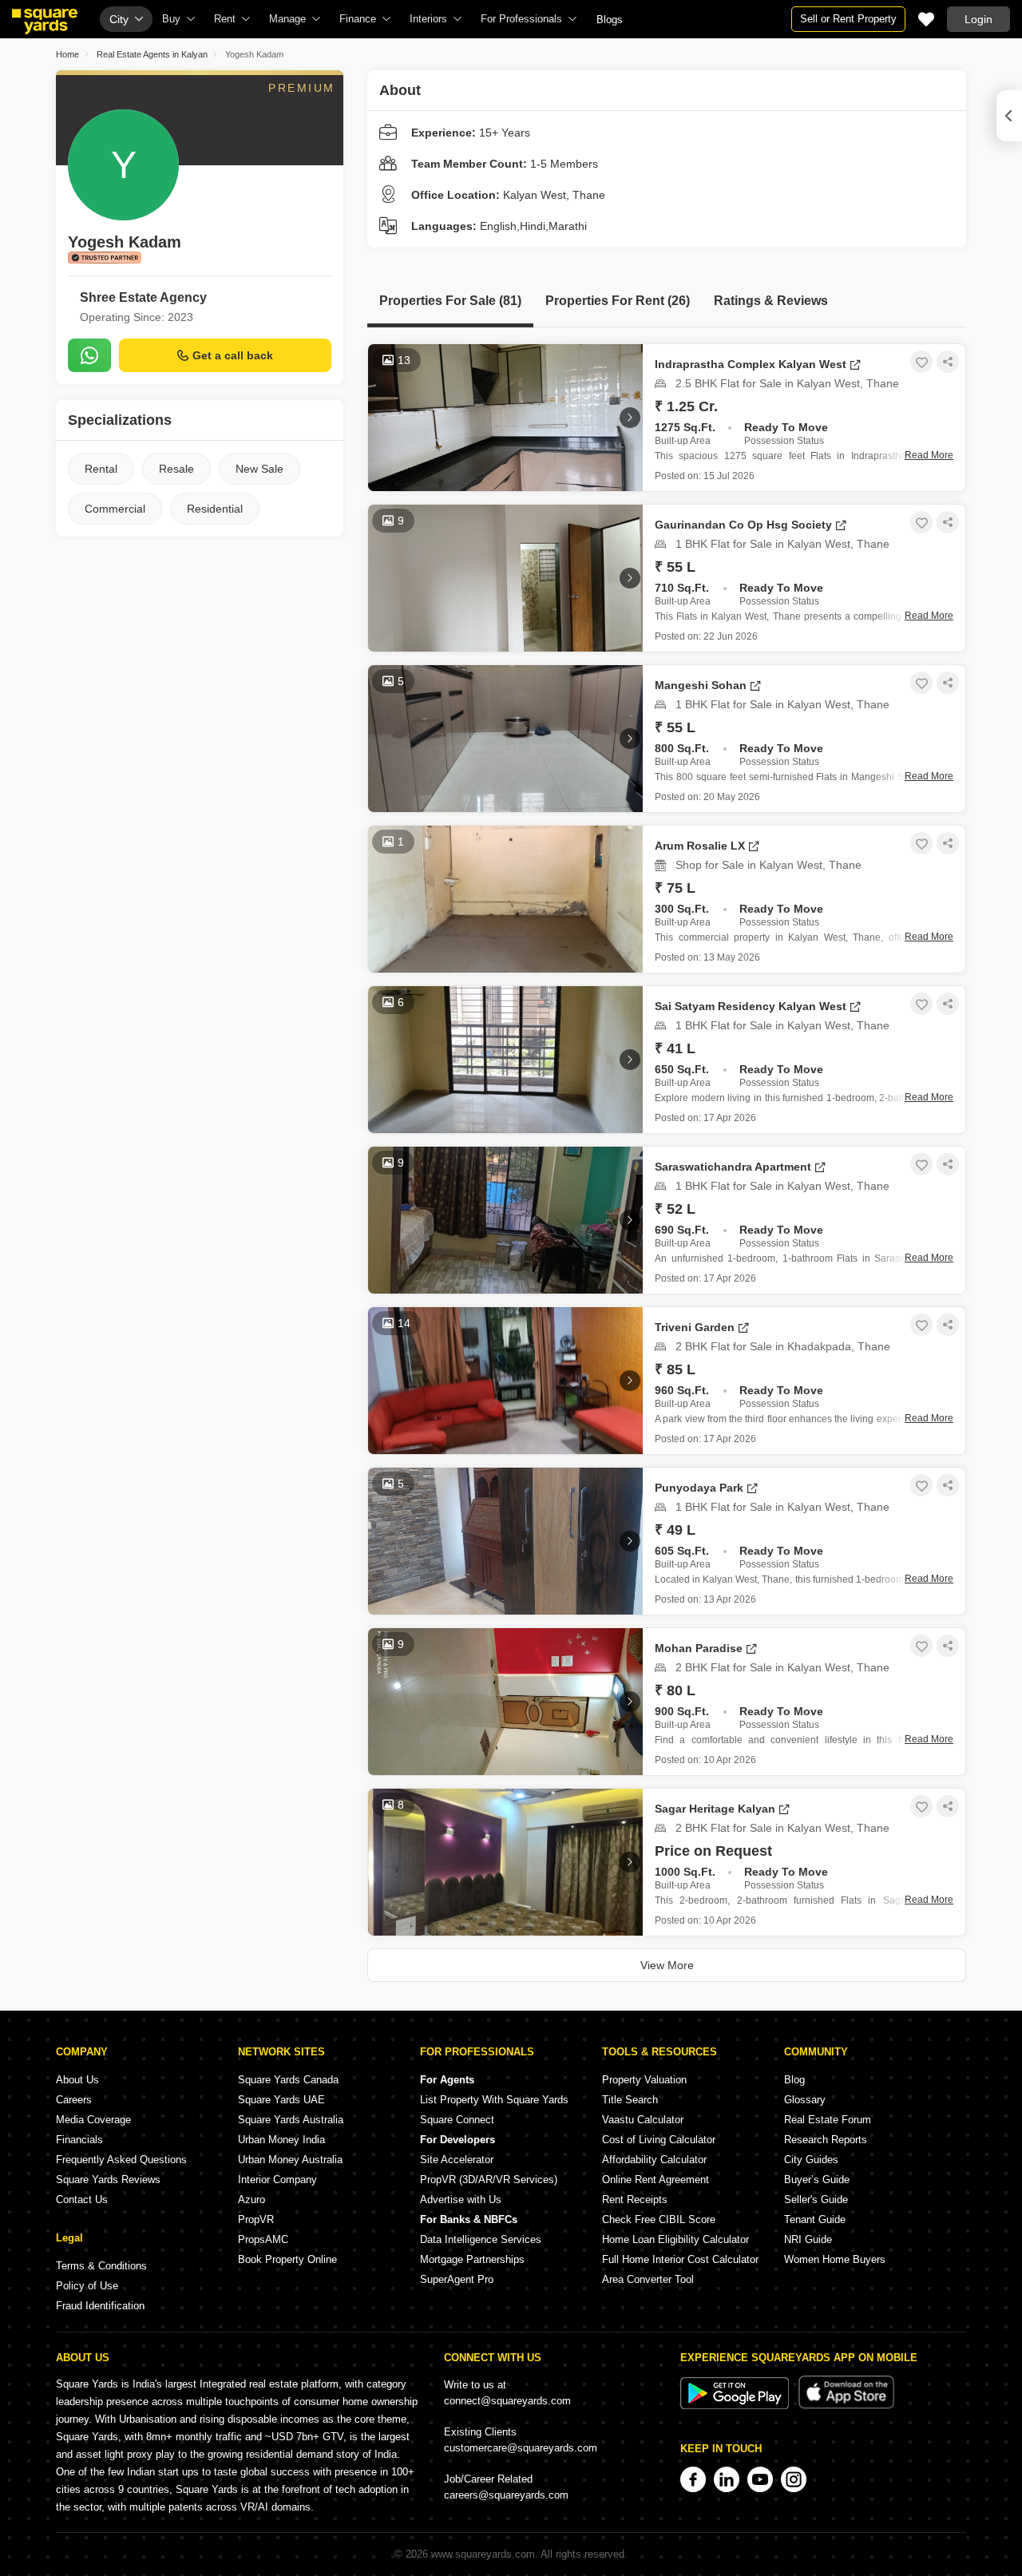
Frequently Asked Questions (121, 2160)
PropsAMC (263, 2239)
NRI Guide (808, 2239)
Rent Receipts (635, 2200)
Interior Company (277, 2180)
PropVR (256, 2219)
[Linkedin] (727, 2479)
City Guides (811, 2160)
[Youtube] (760, 2479)
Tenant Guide (815, 2219)
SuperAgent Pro (457, 2279)
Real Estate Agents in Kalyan (152, 54)
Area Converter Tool (648, 2279)
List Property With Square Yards (494, 2100)
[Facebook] (693, 2479)
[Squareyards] (45, 22)
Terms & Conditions (101, 2266)
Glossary (805, 2100)
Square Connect (457, 2120)
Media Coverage (93, 2120)
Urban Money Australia (290, 2160)
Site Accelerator (457, 2160)
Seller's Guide (816, 2200)
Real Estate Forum (828, 2120)
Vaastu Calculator (643, 2120)
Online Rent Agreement (656, 2180)
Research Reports (826, 2140)
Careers (74, 2100)
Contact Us (82, 2200)
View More (667, 1965)
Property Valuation (644, 2080)
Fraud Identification (100, 2306)
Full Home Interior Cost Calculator (680, 2259)
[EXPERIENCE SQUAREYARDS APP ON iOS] (846, 2406)
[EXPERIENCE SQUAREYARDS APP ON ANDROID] (736, 2406)
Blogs (610, 20)
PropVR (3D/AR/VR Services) (489, 2180)
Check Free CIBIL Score (659, 2219)
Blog (794, 2080)
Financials (79, 2140)
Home (67, 54)
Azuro (252, 2200)
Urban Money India (281, 2140)
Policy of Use (87, 2286)
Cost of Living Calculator (659, 2140)
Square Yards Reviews (108, 2180)
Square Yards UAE (281, 2100)
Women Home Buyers (835, 2259)
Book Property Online (287, 2259)
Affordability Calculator (654, 2160)
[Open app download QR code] (1009, 116)
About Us (77, 2080)
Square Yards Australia (291, 2120)
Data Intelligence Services (481, 2239)
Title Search (630, 2100)
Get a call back (233, 355)
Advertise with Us (461, 2200)
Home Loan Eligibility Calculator (675, 2239)
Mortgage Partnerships (472, 2259)
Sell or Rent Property (848, 19)
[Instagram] (794, 2479)
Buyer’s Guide (817, 2180)
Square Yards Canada (288, 2080)
